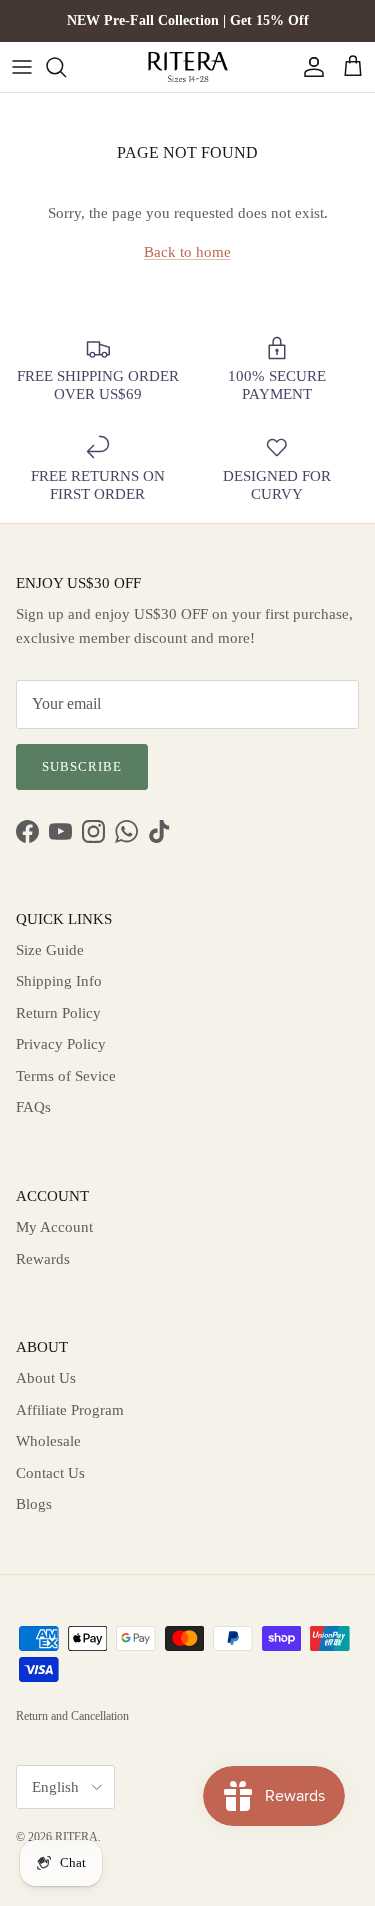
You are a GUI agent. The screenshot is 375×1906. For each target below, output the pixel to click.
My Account (54, 1227)
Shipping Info (59, 981)
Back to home (187, 252)
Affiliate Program (70, 1410)
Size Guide (50, 950)
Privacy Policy (61, 1044)
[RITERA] (188, 67)
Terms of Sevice (66, 1076)
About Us (46, 1378)
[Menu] (22, 67)
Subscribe (82, 766)
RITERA (76, 1837)
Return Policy (58, 1013)
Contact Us (50, 1473)
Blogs (34, 1504)
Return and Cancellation (72, 1716)
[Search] (66, 67)
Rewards (43, 1259)
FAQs (33, 1107)
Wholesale (48, 1441)
